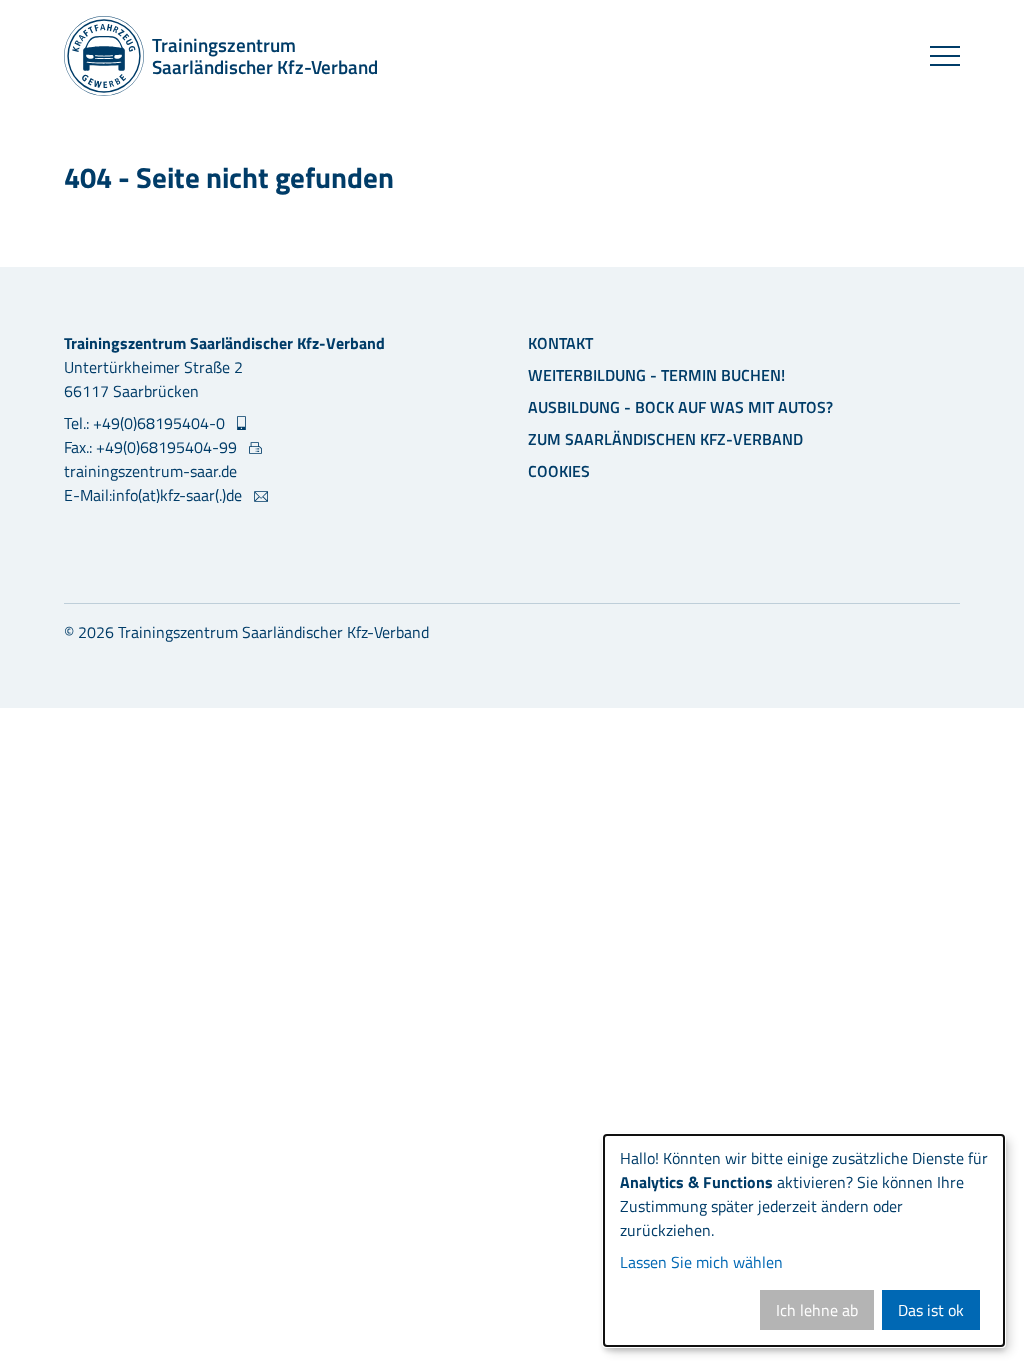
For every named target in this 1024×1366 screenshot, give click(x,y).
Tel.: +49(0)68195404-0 (146, 423)
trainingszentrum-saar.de (150, 471)
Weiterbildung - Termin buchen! (656, 375)
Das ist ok (931, 1310)
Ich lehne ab (817, 1310)
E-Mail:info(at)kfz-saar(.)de (155, 495)
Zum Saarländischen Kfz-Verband (665, 439)
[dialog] (804, 1240)
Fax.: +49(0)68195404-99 (152, 447)
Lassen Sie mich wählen (701, 1262)
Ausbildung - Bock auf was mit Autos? (680, 407)
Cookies (559, 471)
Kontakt (560, 343)
